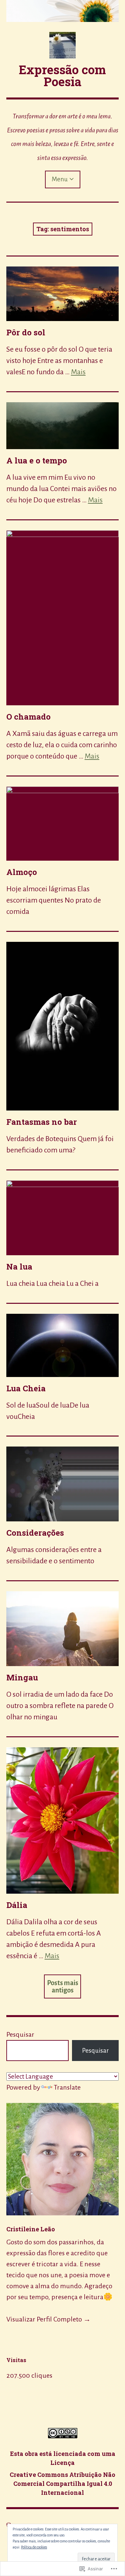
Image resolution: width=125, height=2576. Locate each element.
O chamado (28, 717)
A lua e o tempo (37, 460)
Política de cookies (34, 2547)
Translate (67, 2087)
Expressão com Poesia (62, 76)
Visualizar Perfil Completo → (48, 2319)
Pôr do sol (26, 332)
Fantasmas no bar (42, 1122)
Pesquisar (20, 2034)
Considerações (35, 1533)
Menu (60, 179)
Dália (17, 1905)
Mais (78, 372)
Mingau (22, 1677)
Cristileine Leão (31, 2229)
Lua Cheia (26, 1388)
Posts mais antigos (63, 1986)
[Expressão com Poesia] (63, 11)
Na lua (19, 1267)
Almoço (22, 872)
